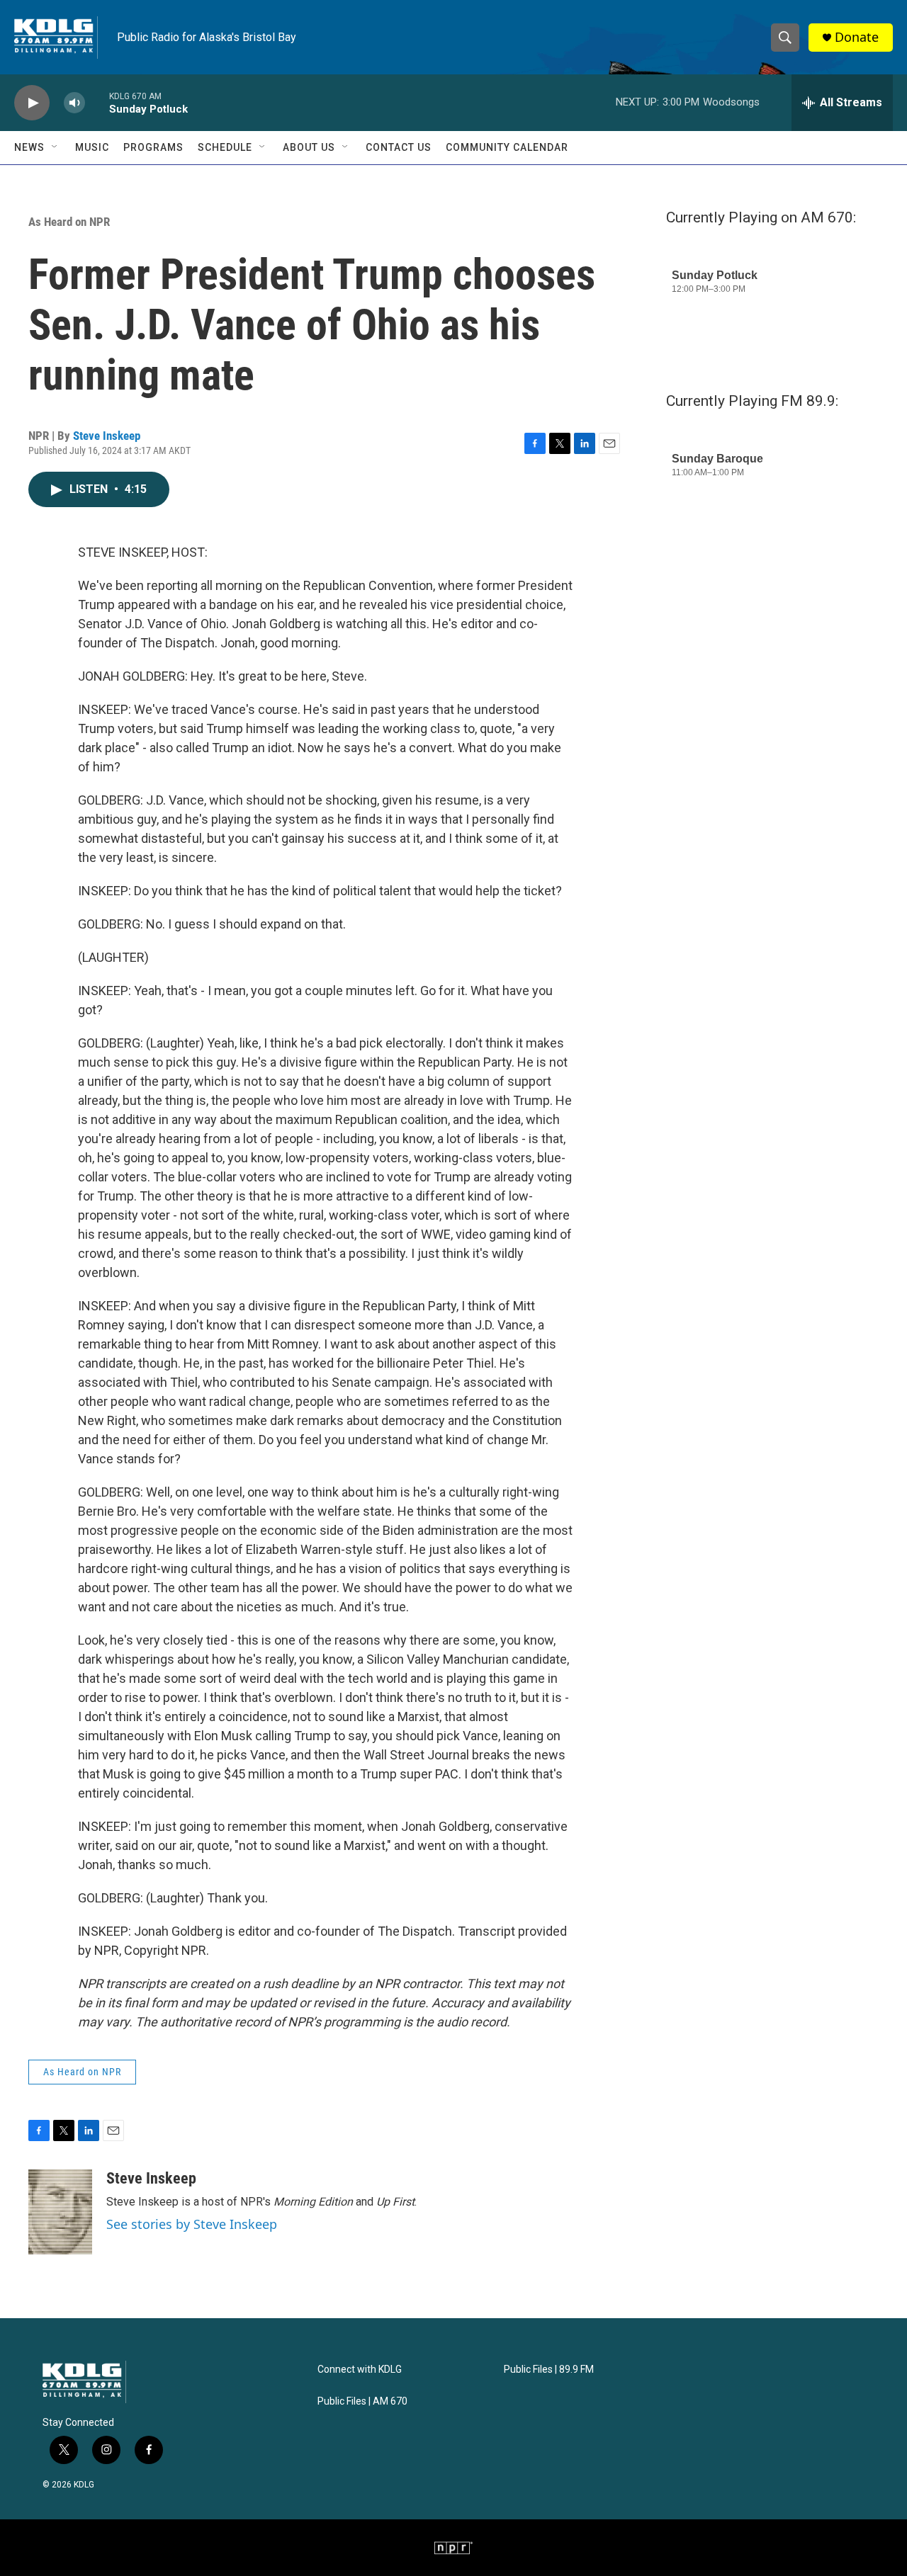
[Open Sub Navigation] (55, 147)
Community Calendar (507, 147)
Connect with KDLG (360, 2370)
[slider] (97, 102)
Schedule (225, 147)
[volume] (74, 103)
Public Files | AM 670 (362, 2401)
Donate (857, 37)
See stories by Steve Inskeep (192, 2224)
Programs (153, 147)
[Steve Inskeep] (60, 2212)
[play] (32, 103)
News (29, 147)
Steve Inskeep (107, 436)
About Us (309, 147)
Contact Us (399, 147)
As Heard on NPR (69, 222)
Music (92, 147)
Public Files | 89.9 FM (549, 2370)
